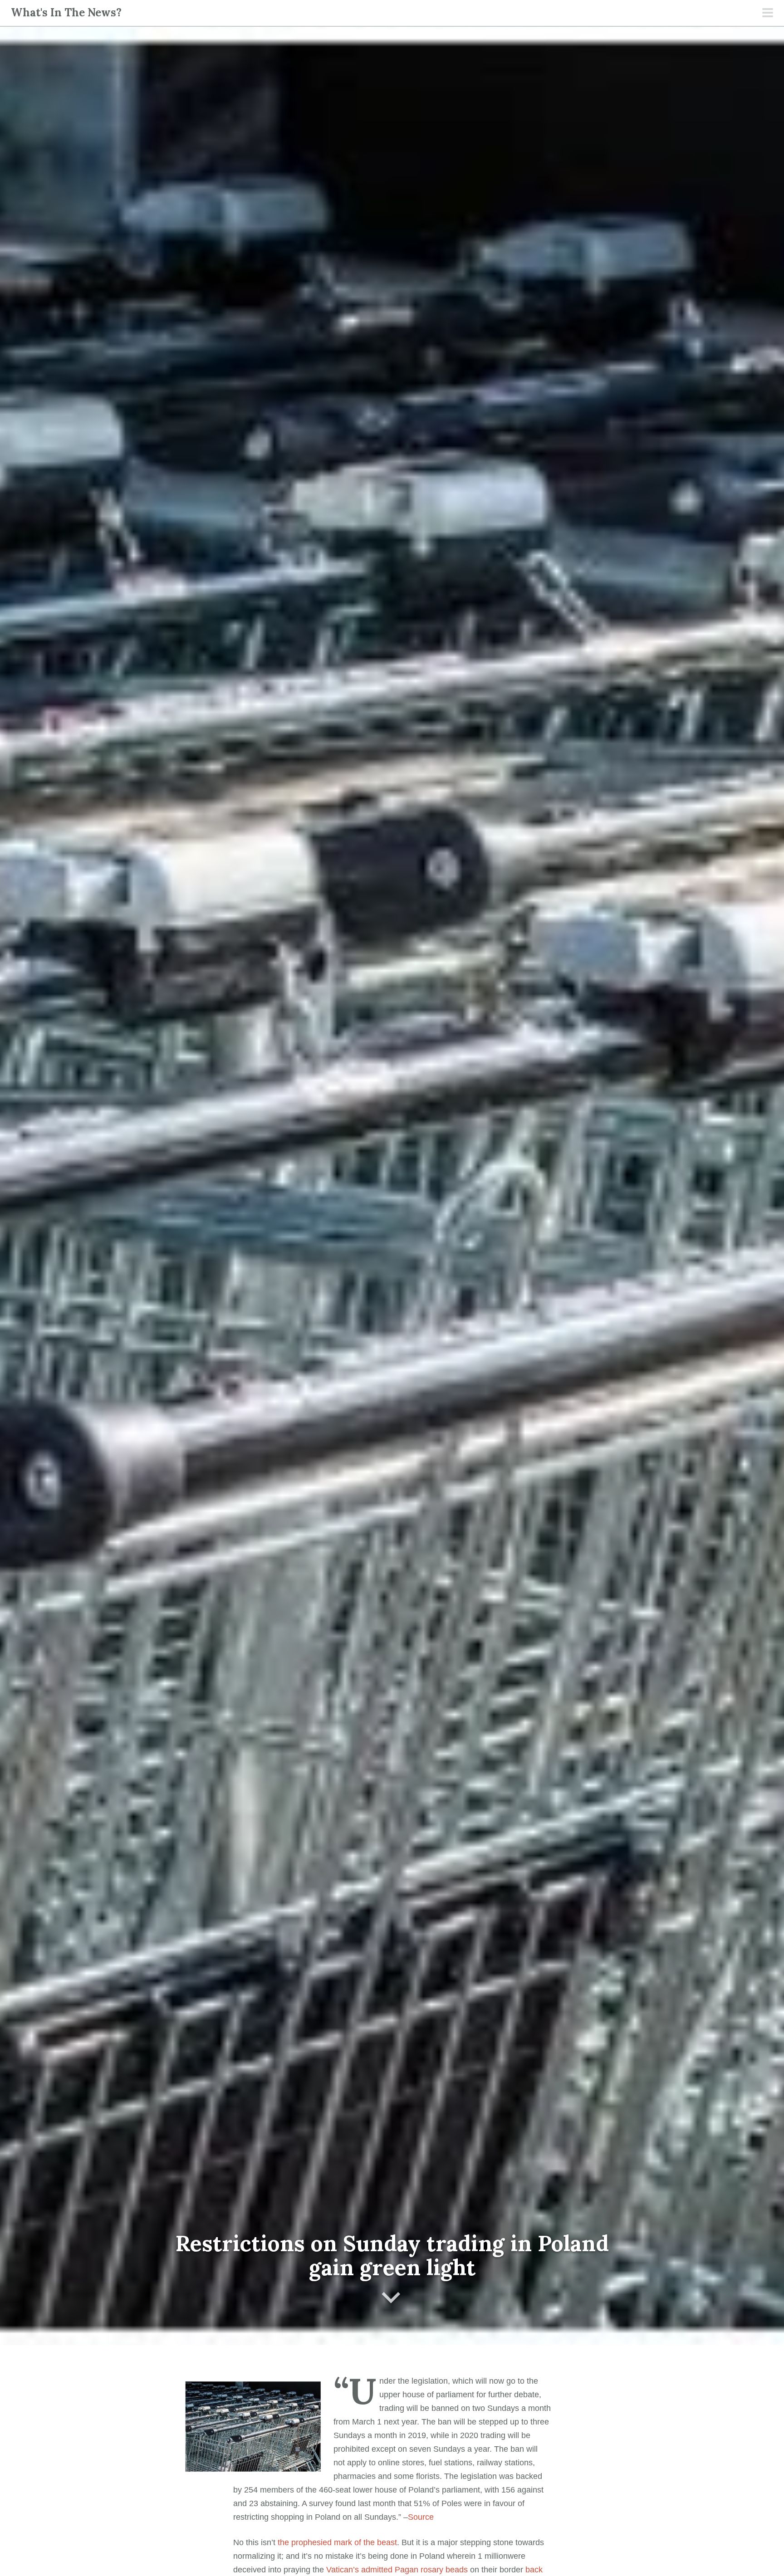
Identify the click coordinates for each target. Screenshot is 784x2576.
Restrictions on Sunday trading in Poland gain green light (392, 2255)
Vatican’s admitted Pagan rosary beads (397, 2570)
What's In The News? (66, 12)
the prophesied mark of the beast (337, 2542)
